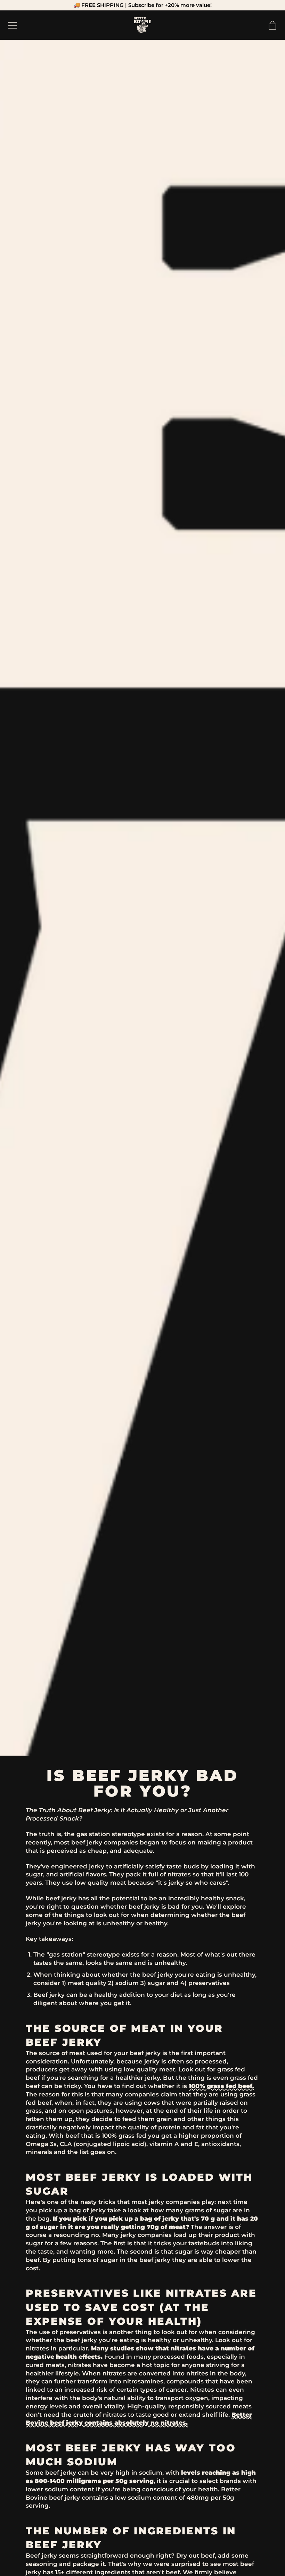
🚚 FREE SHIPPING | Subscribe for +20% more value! (142, 5)
